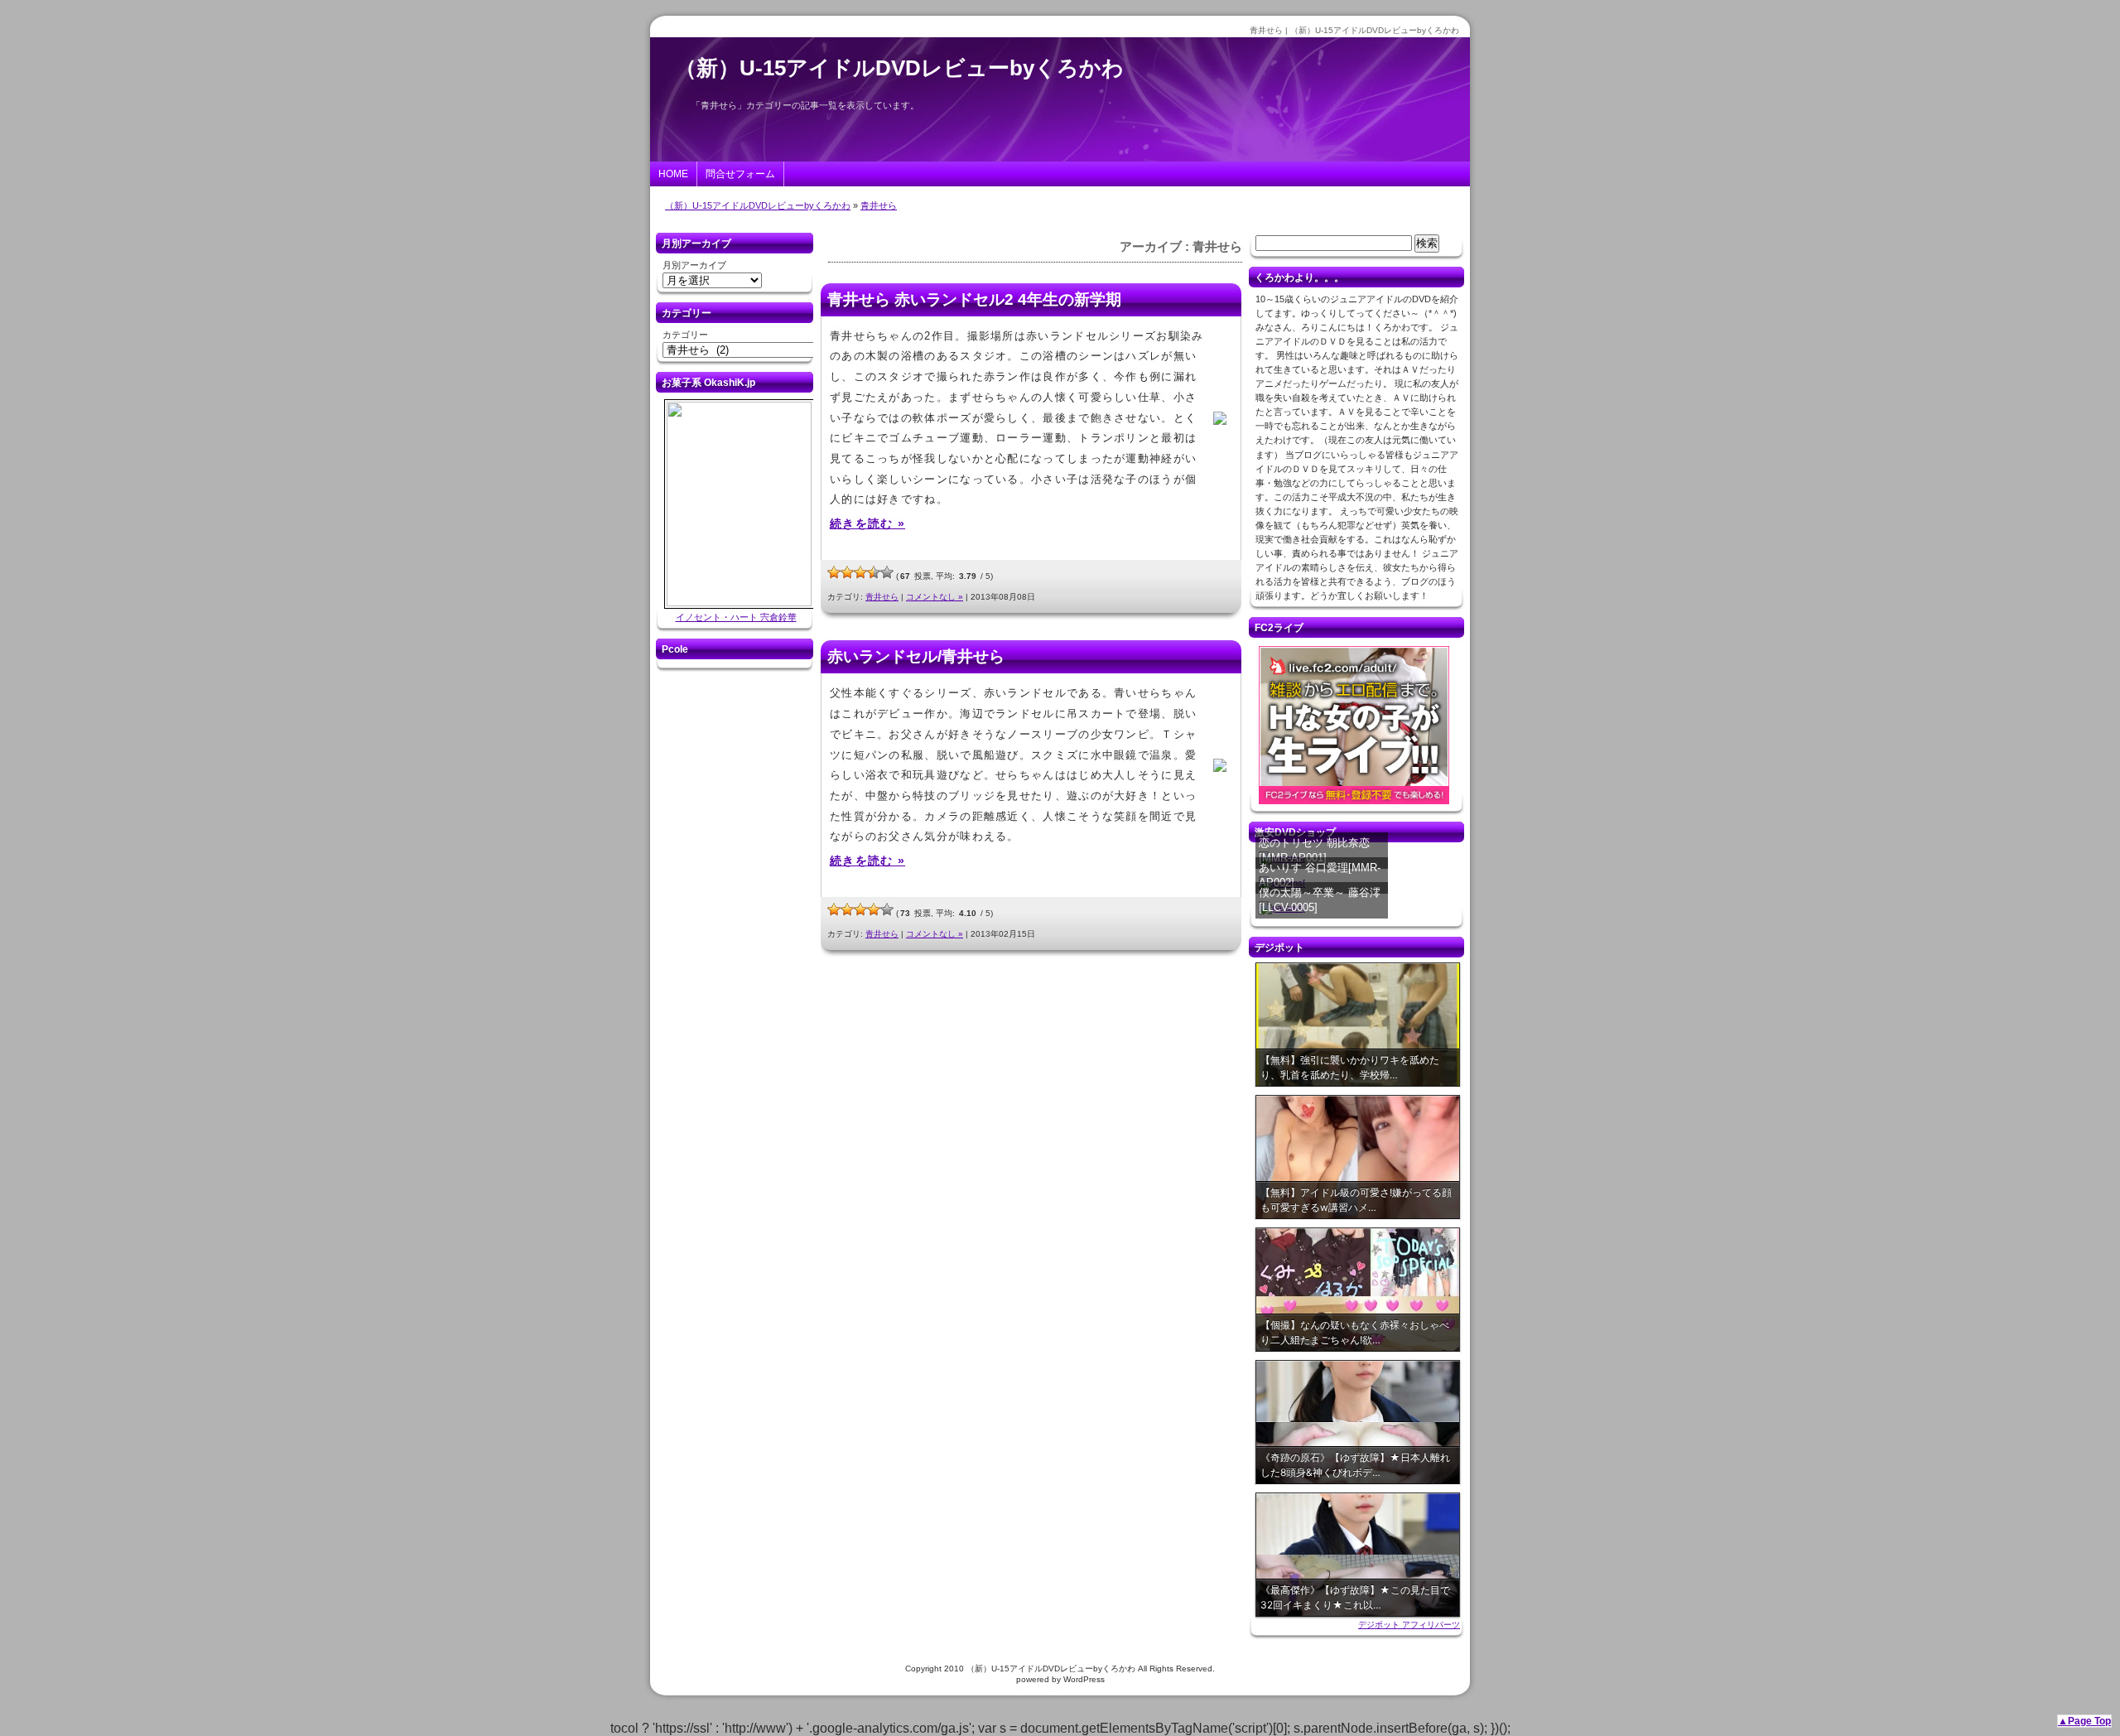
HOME (673, 174)
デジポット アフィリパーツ (1409, 1624)
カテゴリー (685, 335)
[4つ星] (874, 572)
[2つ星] (847, 572)
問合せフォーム (740, 174)
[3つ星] (860, 572)
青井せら (879, 205)
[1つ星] (834, 572)
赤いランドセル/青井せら (916, 656)
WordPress (1084, 1679)
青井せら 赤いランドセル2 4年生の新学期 (974, 299)
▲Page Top (2084, 1721)
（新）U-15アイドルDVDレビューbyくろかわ (899, 68)
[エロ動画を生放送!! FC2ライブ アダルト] (1354, 804)
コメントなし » (935, 597)
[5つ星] (887, 572)
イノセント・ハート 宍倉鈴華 (736, 617)
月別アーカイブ (694, 265)
